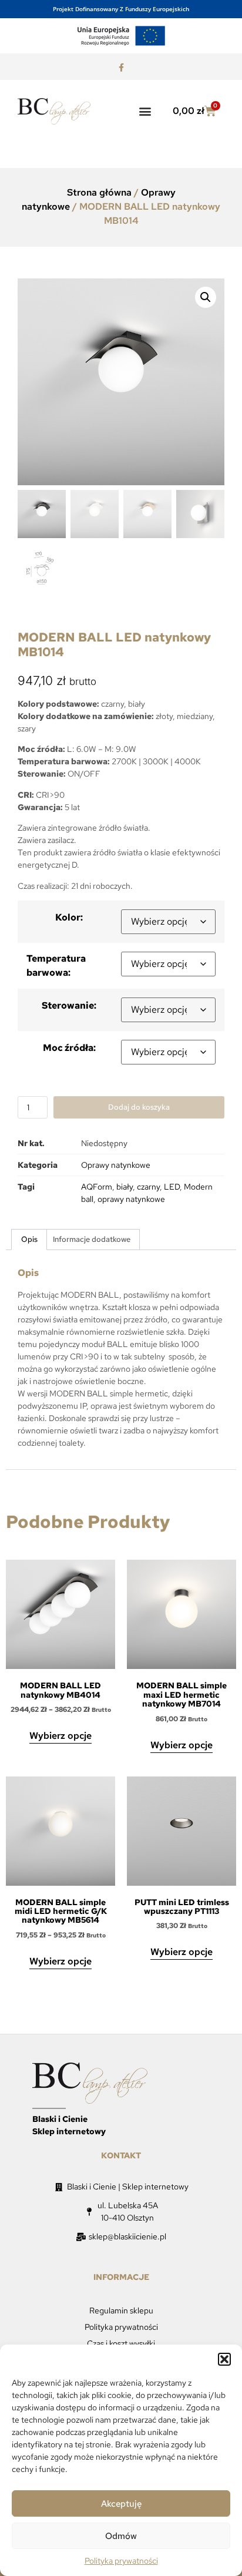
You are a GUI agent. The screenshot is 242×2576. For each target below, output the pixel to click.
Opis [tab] (29, 1239)
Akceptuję (121, 2504)
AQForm (97, 1187)
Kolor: (69, 917)
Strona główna (99, 192)
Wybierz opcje (60, 1736)
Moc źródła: (69, 1048)
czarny (148, 1187)
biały (125, 1187)
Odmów (121, 2536)
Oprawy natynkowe (116, 1165)
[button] (224, 2359)
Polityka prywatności (121, 2561)
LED (172, 1187)
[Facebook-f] (121, 68)
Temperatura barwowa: (56, 965)
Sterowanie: (69, 1005)
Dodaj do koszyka (139, 1107)
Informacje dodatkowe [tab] (92, 1239)
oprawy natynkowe (131, 1199)
